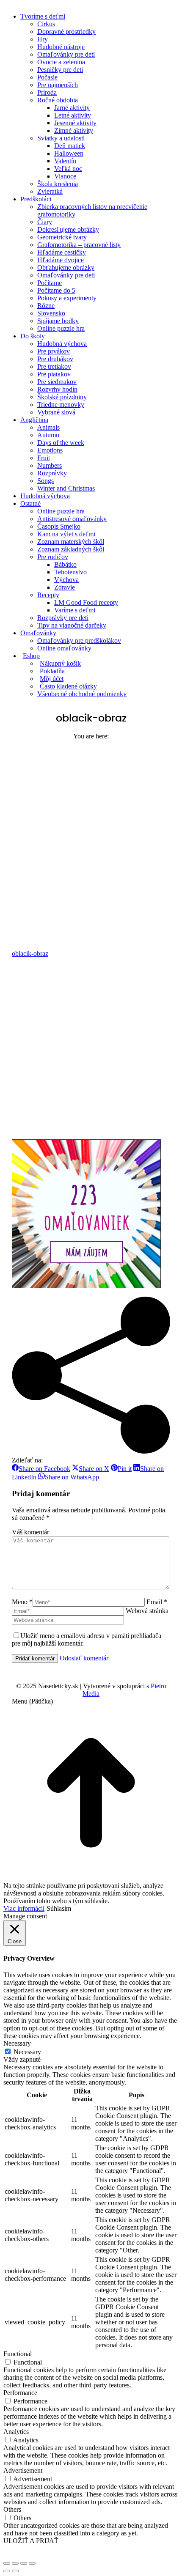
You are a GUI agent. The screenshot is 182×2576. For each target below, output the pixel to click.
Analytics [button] (16, 2432)
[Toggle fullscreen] (24, 2563)
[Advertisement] (91, 835)
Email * (157, 1602)
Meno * (22, 1602)
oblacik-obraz (30, 953)
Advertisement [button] (23, 2470)
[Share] (15, 2563)
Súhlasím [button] (59, 1908)
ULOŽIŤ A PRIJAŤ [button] (31, 2541)
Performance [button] (20, 2393)
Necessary (27, 2052)
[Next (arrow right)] (15, 2571)
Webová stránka (147, 1611)
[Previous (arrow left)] (7, 2571)
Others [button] (12, 2509)
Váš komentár (30, 1532)
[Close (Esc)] (7, 2563)
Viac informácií (24, 1908)
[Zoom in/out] (32, 2563)
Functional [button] (18, 2354)
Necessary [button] (17, 2043)
